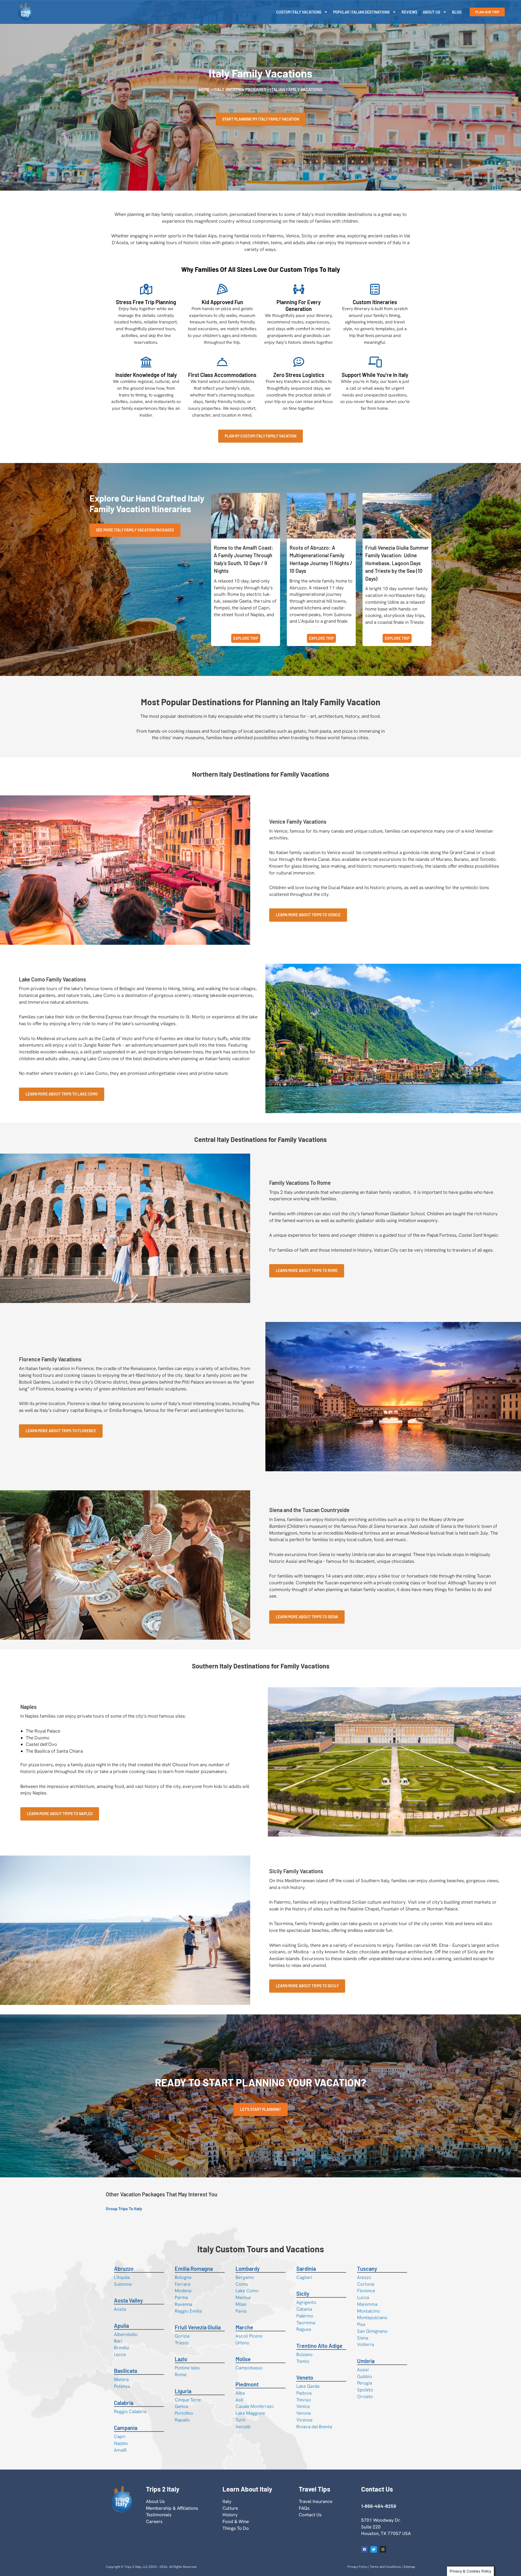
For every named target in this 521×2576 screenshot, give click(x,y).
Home (204, 89)
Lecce (120, 2354)
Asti (239, 2400)
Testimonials (159, 2515)
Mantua (243, 2297)
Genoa (181, 2406)
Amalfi (120, 2450)
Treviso (304, 2400)
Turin (241, 2420)
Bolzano (304, 2354)
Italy (227, 2501)
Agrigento (306, 2302)
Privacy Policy (357, 2567)
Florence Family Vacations (50, 1359)
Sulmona (123, 2284)
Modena (183, 2291)
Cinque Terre (188, 2400)
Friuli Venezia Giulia (198, 2327)
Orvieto (365, 2397)
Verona (304, 2413)
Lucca (363, 2297)
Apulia (121, 2326)
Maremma (367, 2304)
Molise (243, 2359)
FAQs (304, 2508)
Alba (240, 2393)
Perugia (365, 2383)
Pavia (241, 2311)
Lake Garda (308, 2386)
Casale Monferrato (255, 2406)
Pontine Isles (187, 2368)
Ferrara (182, 2284)
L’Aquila (122, 2277)
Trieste (182, 2343)
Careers (154, 2521)
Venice (303, 2406)
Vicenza (304, 2420)
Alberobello (126, 2334)
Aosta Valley (128, 2300)
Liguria (183, 2391)
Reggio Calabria (130, 2411)
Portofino (184, 2413)
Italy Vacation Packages (240, 89)
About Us (431, 12)
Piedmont (247, 2384)
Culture (230, 2508)
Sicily (303, 2294)
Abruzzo (124, 2269)
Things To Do (236, 2528)
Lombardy (248, 2269)
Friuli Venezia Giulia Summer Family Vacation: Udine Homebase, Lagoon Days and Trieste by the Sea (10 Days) (397, 563)
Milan (241, 2304)
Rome (181, 2375)
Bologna (183, 2277)
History (230, 2515)
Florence (366, 2291)
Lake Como (247, 2291)
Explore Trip (246, 638)
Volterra (366, 2344)
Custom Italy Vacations (299, 12)
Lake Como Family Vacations (53, 979)
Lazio (181, 2359)
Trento (303, 2361)
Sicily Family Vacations (296, 1871)
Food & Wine (236, 2521)
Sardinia (306, 2269)
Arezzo (364, 2277)
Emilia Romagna (194, 2269)
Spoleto (365, 2390)
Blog (457, 12)
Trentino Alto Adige (319, 2346)
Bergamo (245, 2277)
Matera (121, 2379)
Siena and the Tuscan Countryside (309, 1510)
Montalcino (368, 2311)
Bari (118, 2341)
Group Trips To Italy (124, 2208)
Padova (304, 2393)
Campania (126, 2428)
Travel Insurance (316, 2501)
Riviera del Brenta (314, 2427)
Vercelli (243, 2427)
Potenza (122, 2386)
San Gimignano (372, 2331)
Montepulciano (372, 2317)
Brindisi (122, 2348)
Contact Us (310, 2515)
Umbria (366, 2361)
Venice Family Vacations (298, 821)
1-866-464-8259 (379, 2506)
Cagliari (304, 2277)
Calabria (124, 2403)
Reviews (409, 12)
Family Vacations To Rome (300, 1183)
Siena (363, 2338)
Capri (120, 2436)
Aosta (120, 2309)
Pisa (361, 2324)
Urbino (242, 2343)
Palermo (305, 2316)
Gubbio (365, 2376)
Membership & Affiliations (172, 2508)
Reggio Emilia (188, 2311)
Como (242, 2284)
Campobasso (249, 2368)
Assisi (363, 2370)
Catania (304, 2309)
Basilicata (126, 2371)
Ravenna (183, 2304)
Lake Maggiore (250, 2413)
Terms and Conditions (385, 2567)
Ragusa (304, 2329)
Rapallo (182, 2420)
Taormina (306, 2323)
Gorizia (182, 2336)
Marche (244, 2327)
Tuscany (367, 2269)
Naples (28, 1707)
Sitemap (409, 2567)
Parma (181, 2297)
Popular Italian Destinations (361, 12)
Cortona (366, 2284)
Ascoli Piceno (249, 2336)
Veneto (305, 2377)
